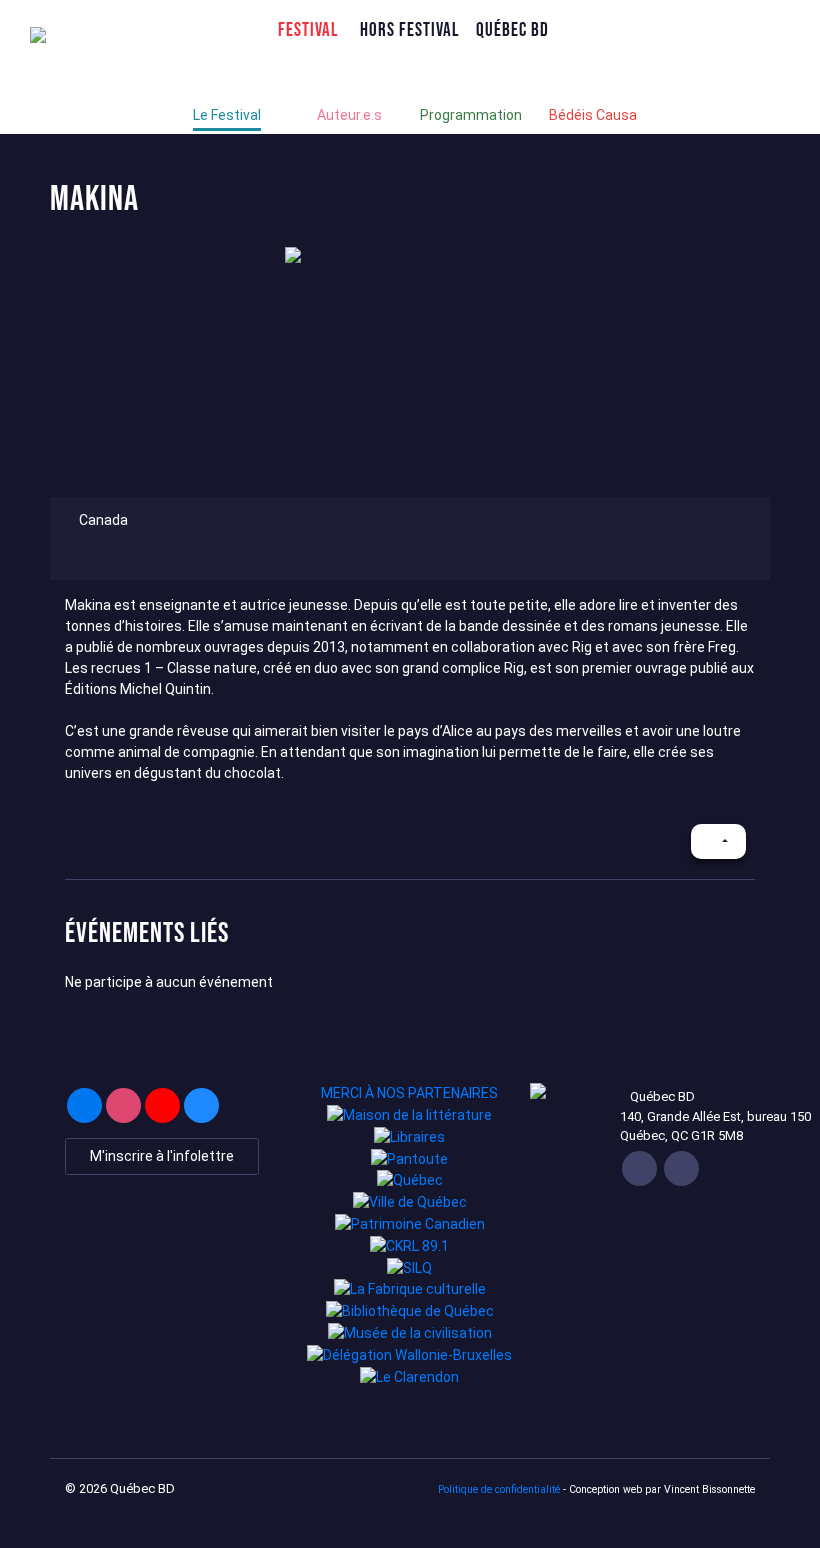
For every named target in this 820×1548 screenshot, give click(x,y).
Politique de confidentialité (499, 1489)
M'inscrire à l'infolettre (162, 1156)
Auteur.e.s (349, 115)
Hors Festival (410, 29)
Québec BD (512, 29)
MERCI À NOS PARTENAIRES (409, 1093)
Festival (308, 29)
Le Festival (227, 115)
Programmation (471, 115)
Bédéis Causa (593, 115)
